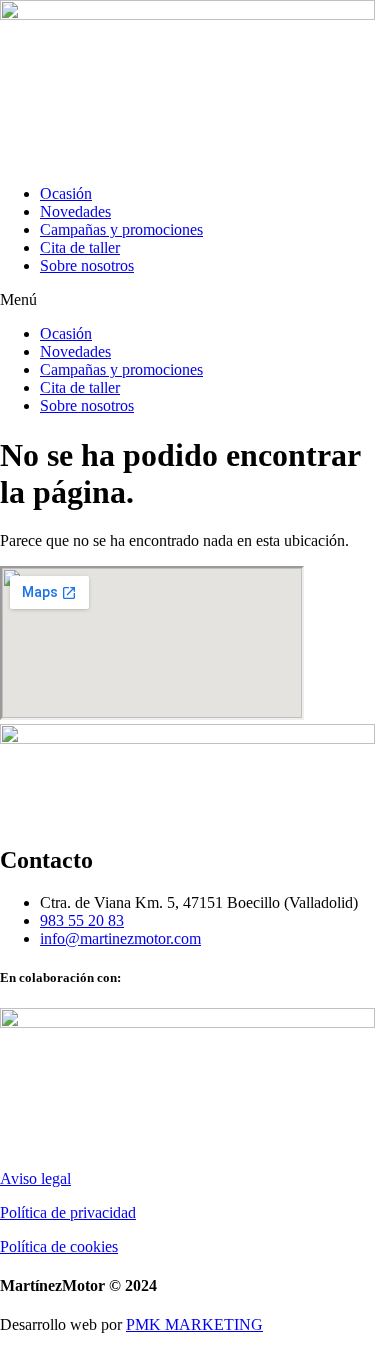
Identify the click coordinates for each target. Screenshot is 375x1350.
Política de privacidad (68, 1212)
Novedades (75, 211)
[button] (187, 300)
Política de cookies (59, 1246)
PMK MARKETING (194, 1324)
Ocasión (66, 193)
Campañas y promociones (121, 229)
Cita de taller (80, 247)
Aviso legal (35, 1178)
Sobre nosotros (87, 265)
